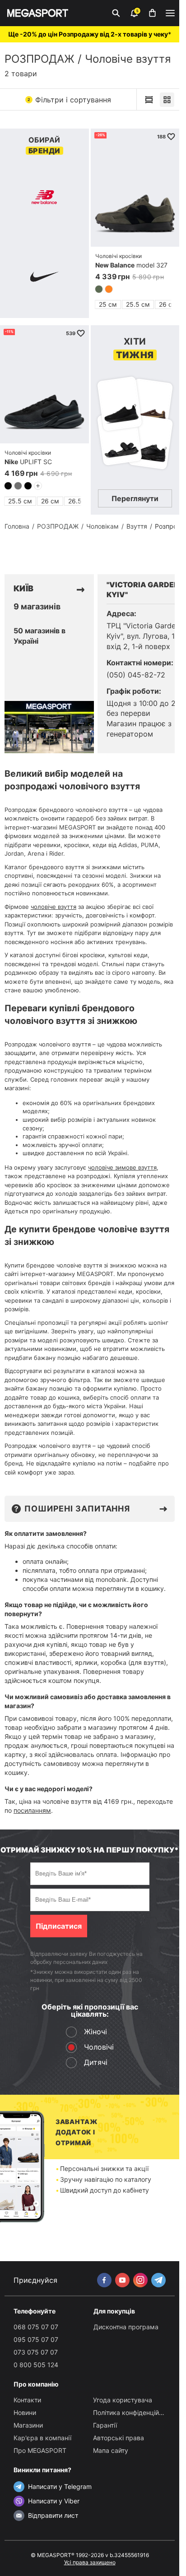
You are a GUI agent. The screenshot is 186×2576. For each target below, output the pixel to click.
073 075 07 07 (36, 2352)
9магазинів (37, 607)
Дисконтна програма (126, 2327)
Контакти (27, 2400)
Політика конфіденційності (134, 2412)
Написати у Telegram (60, 2486)
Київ (23, 588)
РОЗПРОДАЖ (40, 59)
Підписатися (59, 1926)
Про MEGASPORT (40, 2450)
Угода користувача (123, 2400)
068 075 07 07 (36, 2327)
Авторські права (119, 2438)
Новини (25, 2412)
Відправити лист (53, 2515)
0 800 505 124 (36, 2365)
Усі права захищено (90, 2562)
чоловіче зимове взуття (122, 1167)
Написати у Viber (54, 2501)
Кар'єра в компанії (42, 2438)
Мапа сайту (111, 2450)
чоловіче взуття (53, 907)
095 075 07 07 (36, 2339)
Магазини (28, 2425)
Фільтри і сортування (69, 100)
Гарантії (105, 2425)
